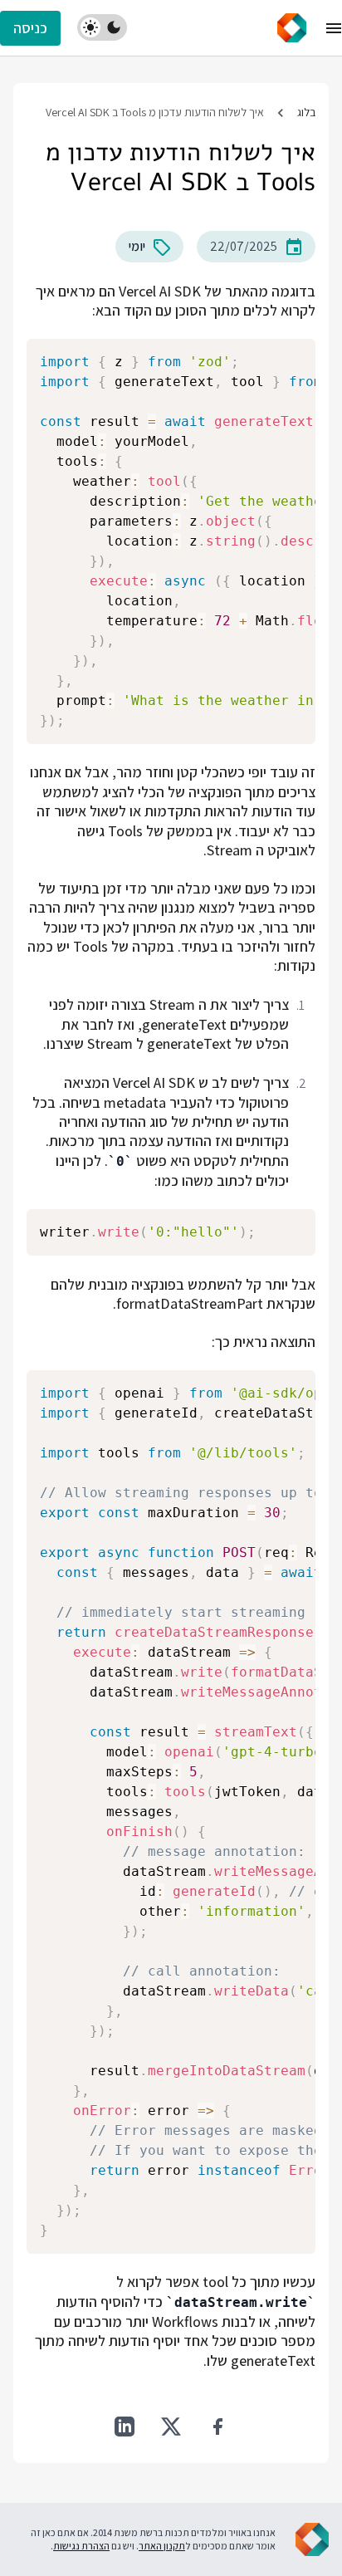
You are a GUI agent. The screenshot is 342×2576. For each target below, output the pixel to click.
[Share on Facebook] (217, 2427)
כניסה (30, 28)
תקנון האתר (162, 2546)
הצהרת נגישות (81, 2546)
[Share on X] (171, 2427)
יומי (137, 246)
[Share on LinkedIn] (125, 2427)
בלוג (306, 112)
